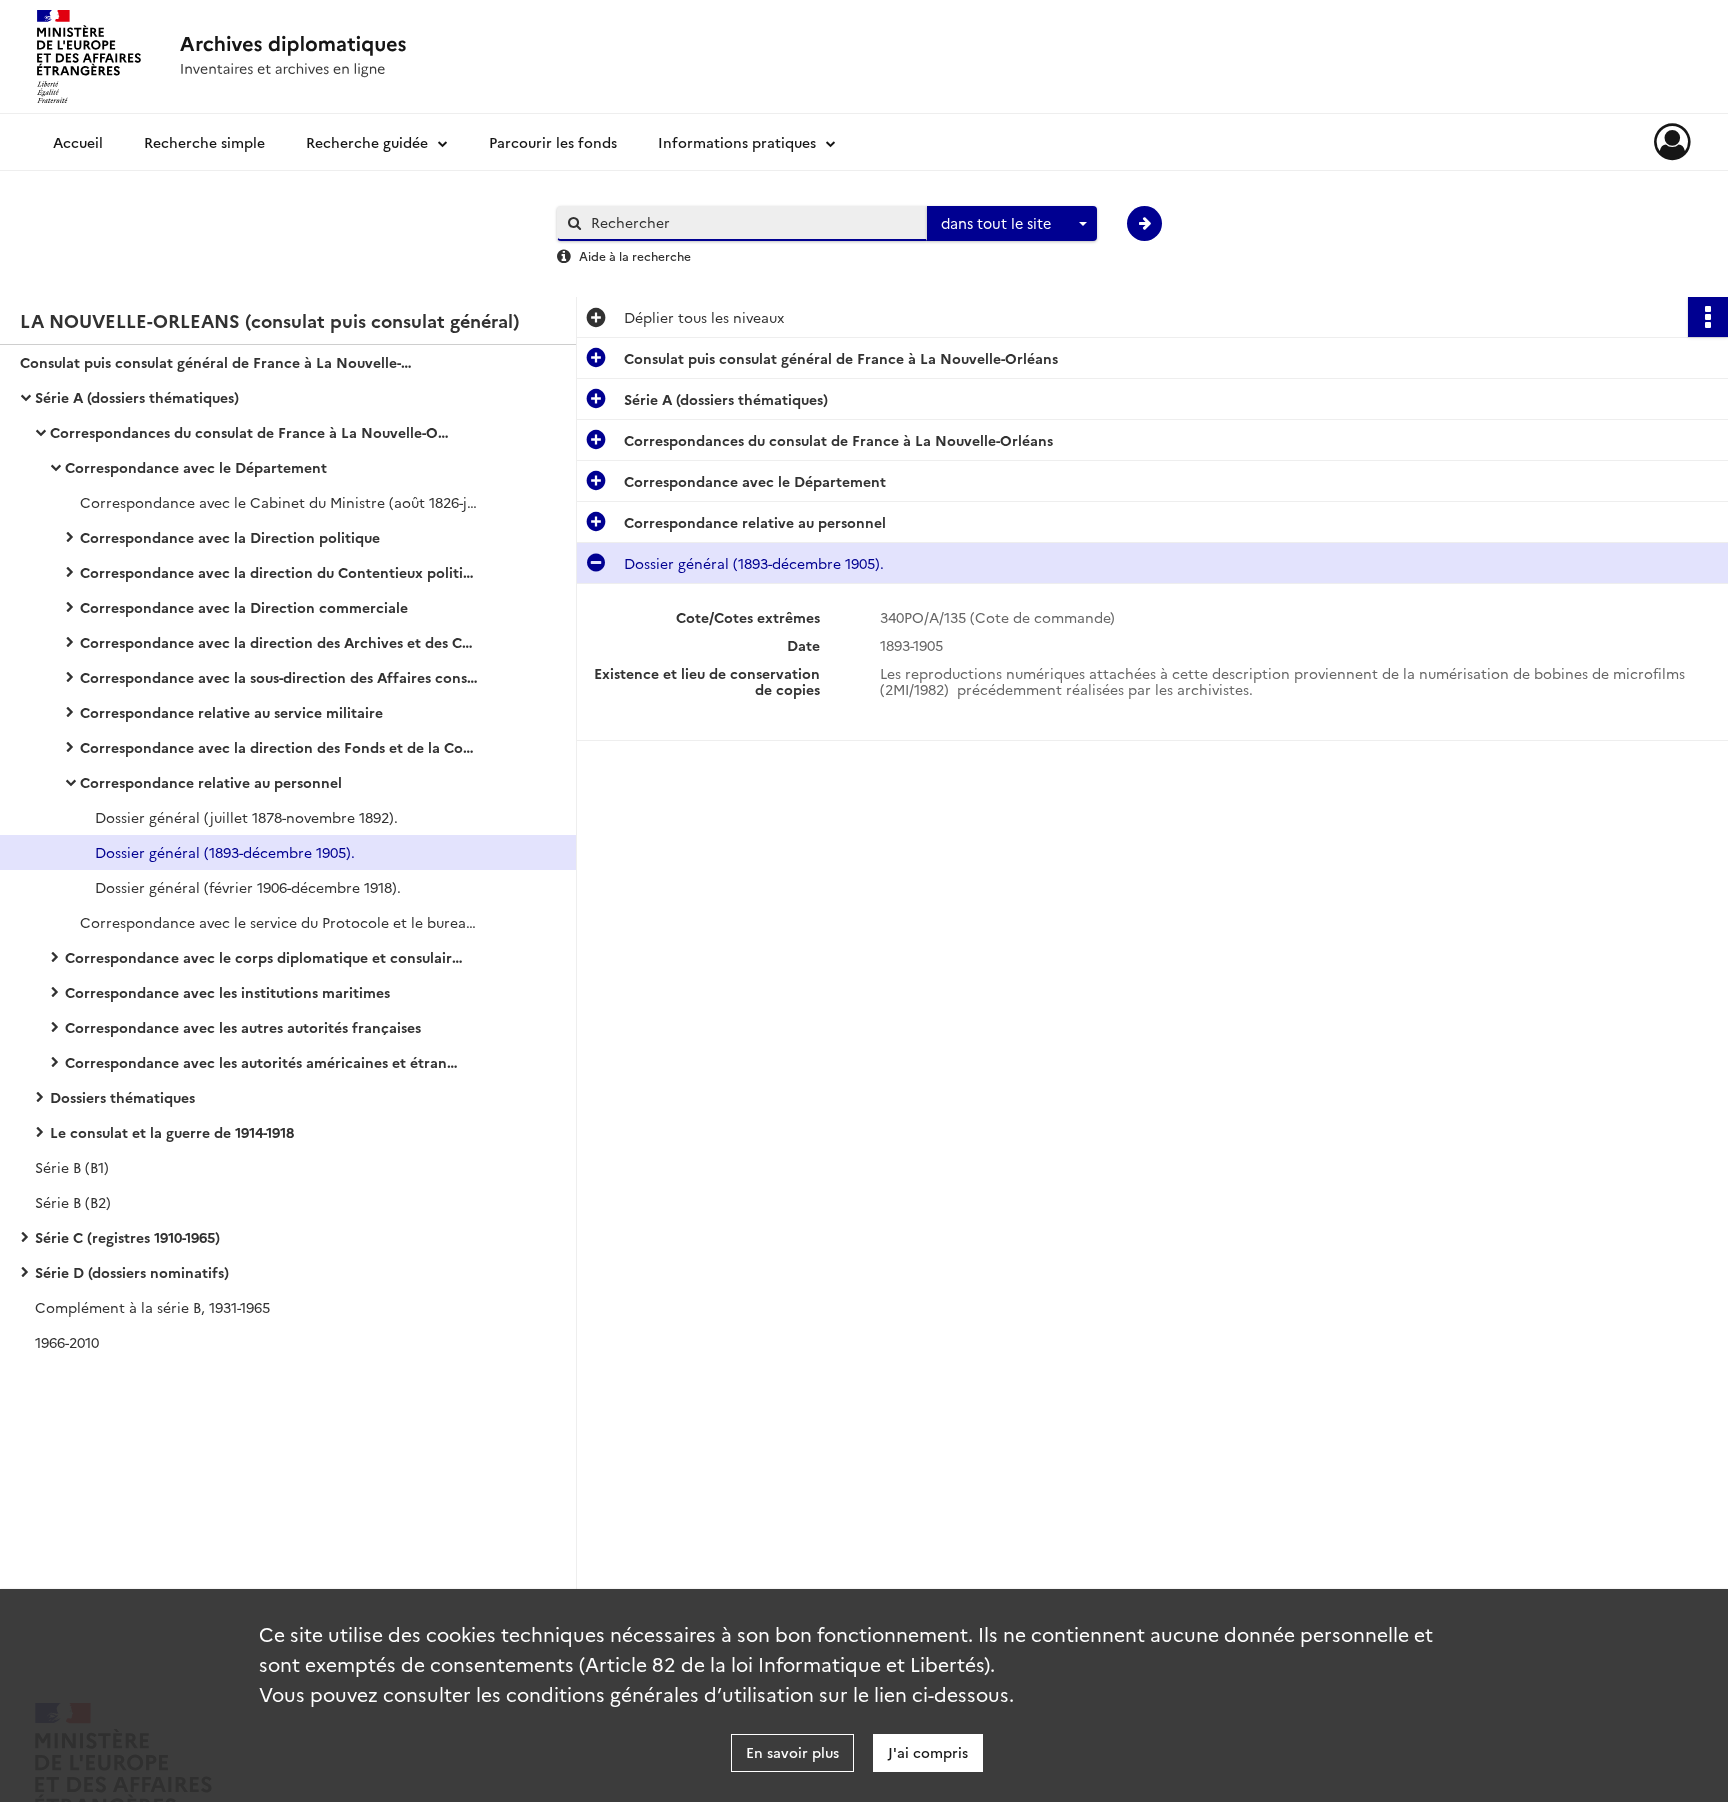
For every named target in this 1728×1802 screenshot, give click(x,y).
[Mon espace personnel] (1672, 142)
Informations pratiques (737, 142)
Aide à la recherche (635, 255)
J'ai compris (928, 1752)
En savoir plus (792, 1752)
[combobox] (1012, 224)
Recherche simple (204, 142)
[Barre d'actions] (1708, 317)
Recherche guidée (367, 142)
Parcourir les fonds (553, 142)
